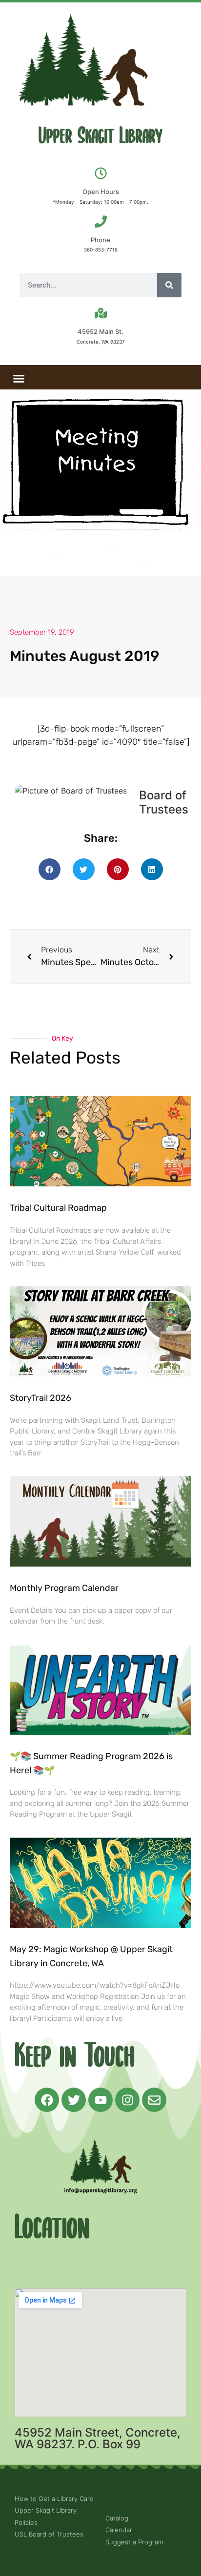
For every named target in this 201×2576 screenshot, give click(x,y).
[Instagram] (127, 2100)
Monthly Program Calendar (64, 1588)
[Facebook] (47, 2100)
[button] (19, 379)
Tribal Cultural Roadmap (59, 1208)
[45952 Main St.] (101, 313)
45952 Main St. (100, 331)
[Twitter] (74, 2100)
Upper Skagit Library (100, 136)
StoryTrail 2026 (40, 1398)
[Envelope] (154, 2100)
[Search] (169, 285)
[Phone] (101, 222)
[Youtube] (100, 2100)
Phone (100, 240)
